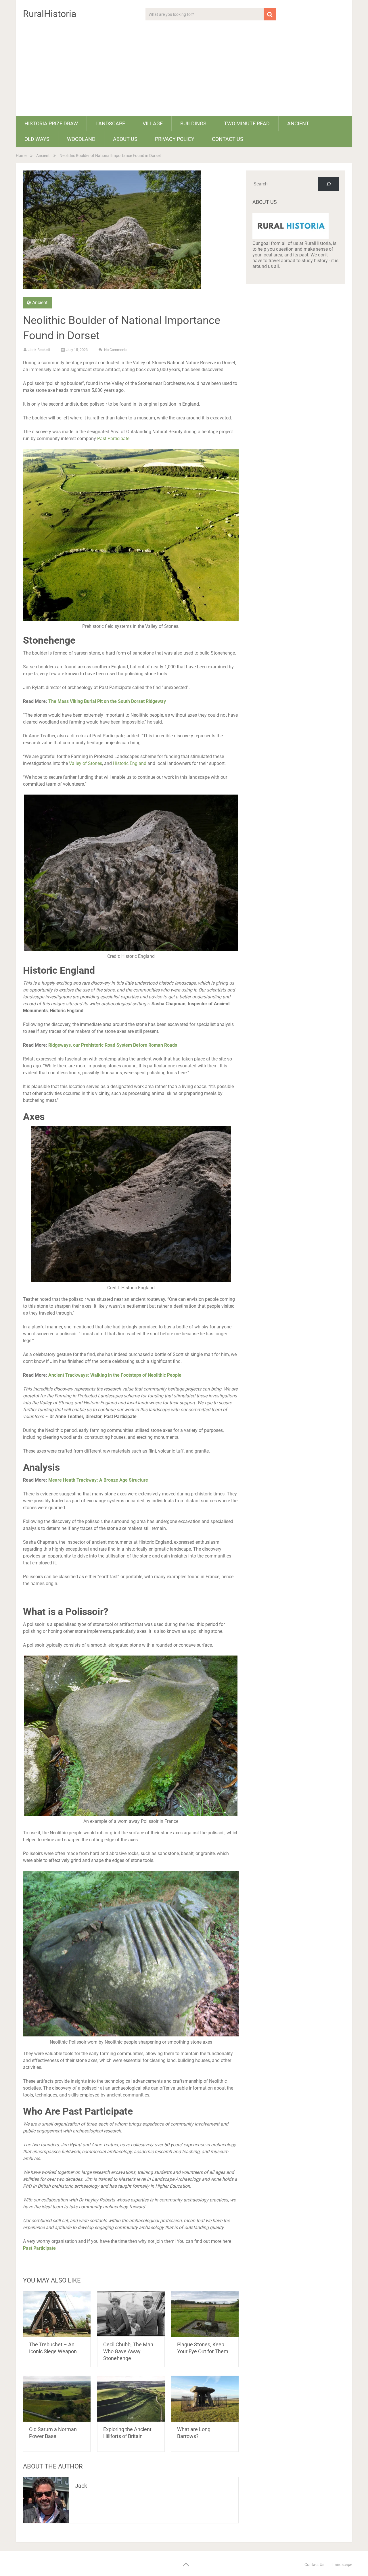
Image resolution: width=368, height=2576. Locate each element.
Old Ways (37, 139)
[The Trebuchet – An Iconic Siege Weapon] (57, 2314)
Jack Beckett (39, 350)
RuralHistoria (50, 14)
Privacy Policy (175, 139)
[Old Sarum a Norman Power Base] (57, 2399)
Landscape (110, 123)
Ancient (298, 123)
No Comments (116, 350)
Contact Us (228, 139)
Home (21, 156)
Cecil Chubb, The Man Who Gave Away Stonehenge (128, 2351)
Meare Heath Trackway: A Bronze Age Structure (98, 1480)
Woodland (81, 139)
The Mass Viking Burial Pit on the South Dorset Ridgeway (107, 701)
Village (153, 123)
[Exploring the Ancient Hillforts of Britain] (131, 2399)
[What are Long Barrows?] (205, 2399)
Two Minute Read (247, 123)
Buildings (193, 123)
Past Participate (113, 439)
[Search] (328, 184)
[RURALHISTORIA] (291, 238)
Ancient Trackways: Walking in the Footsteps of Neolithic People (115, 1375)
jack (81, 2486)
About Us (125, 139)
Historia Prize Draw (51, 123)
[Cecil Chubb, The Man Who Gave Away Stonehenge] (131, 2314)
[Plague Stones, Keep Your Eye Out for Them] (205, 2314)
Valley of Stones (85, 763)
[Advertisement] (184, 73)
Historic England (130, 763)
